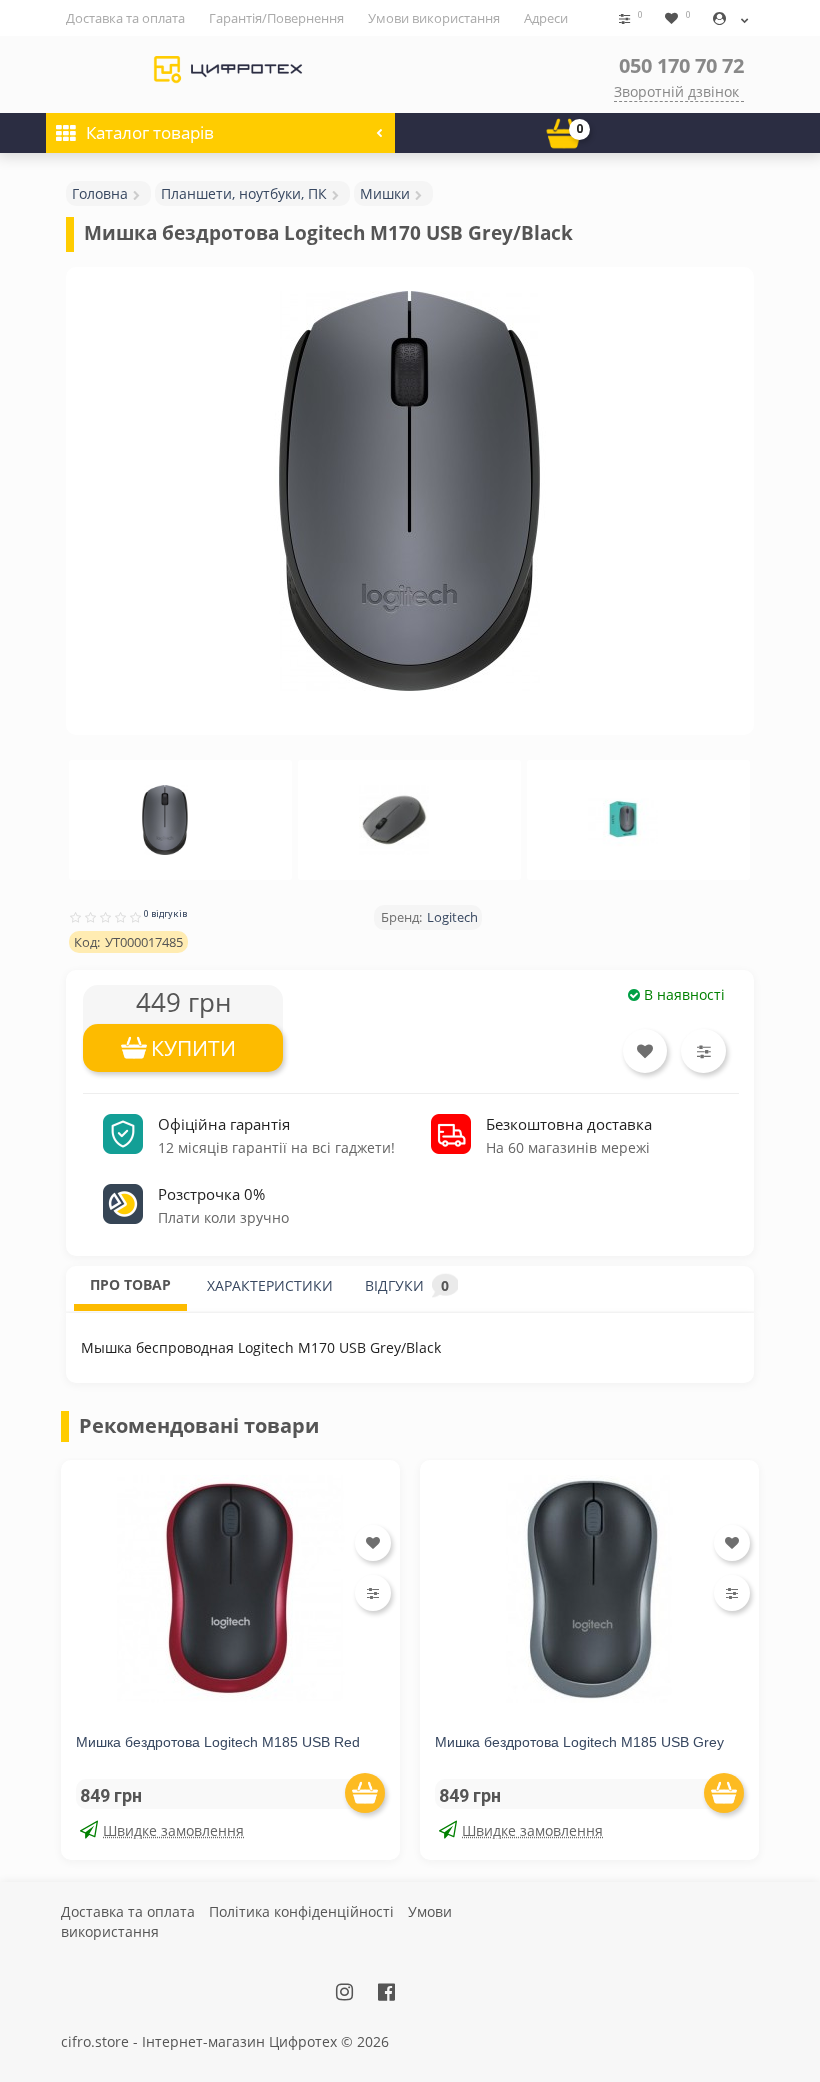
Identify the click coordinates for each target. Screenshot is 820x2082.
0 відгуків (165, 913)
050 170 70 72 (681, 65)
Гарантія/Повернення (276, 18)
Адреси (546, 18)
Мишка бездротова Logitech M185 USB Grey (579, 1742)
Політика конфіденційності (301, 1911)
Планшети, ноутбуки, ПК (244, 193)
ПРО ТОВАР (130, 1284)
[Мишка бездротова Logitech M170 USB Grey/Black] (410, 491)
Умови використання (434, 18)
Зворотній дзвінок (676, 91)
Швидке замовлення (173, 1830)
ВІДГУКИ (407, 1285)
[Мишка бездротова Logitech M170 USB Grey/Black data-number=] (165, 820)
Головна (100, 193)
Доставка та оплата (125, 18)
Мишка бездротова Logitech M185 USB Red (218, 1742)
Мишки (385, 193)
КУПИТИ (193, 1048)
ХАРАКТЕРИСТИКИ (270, 1285)
